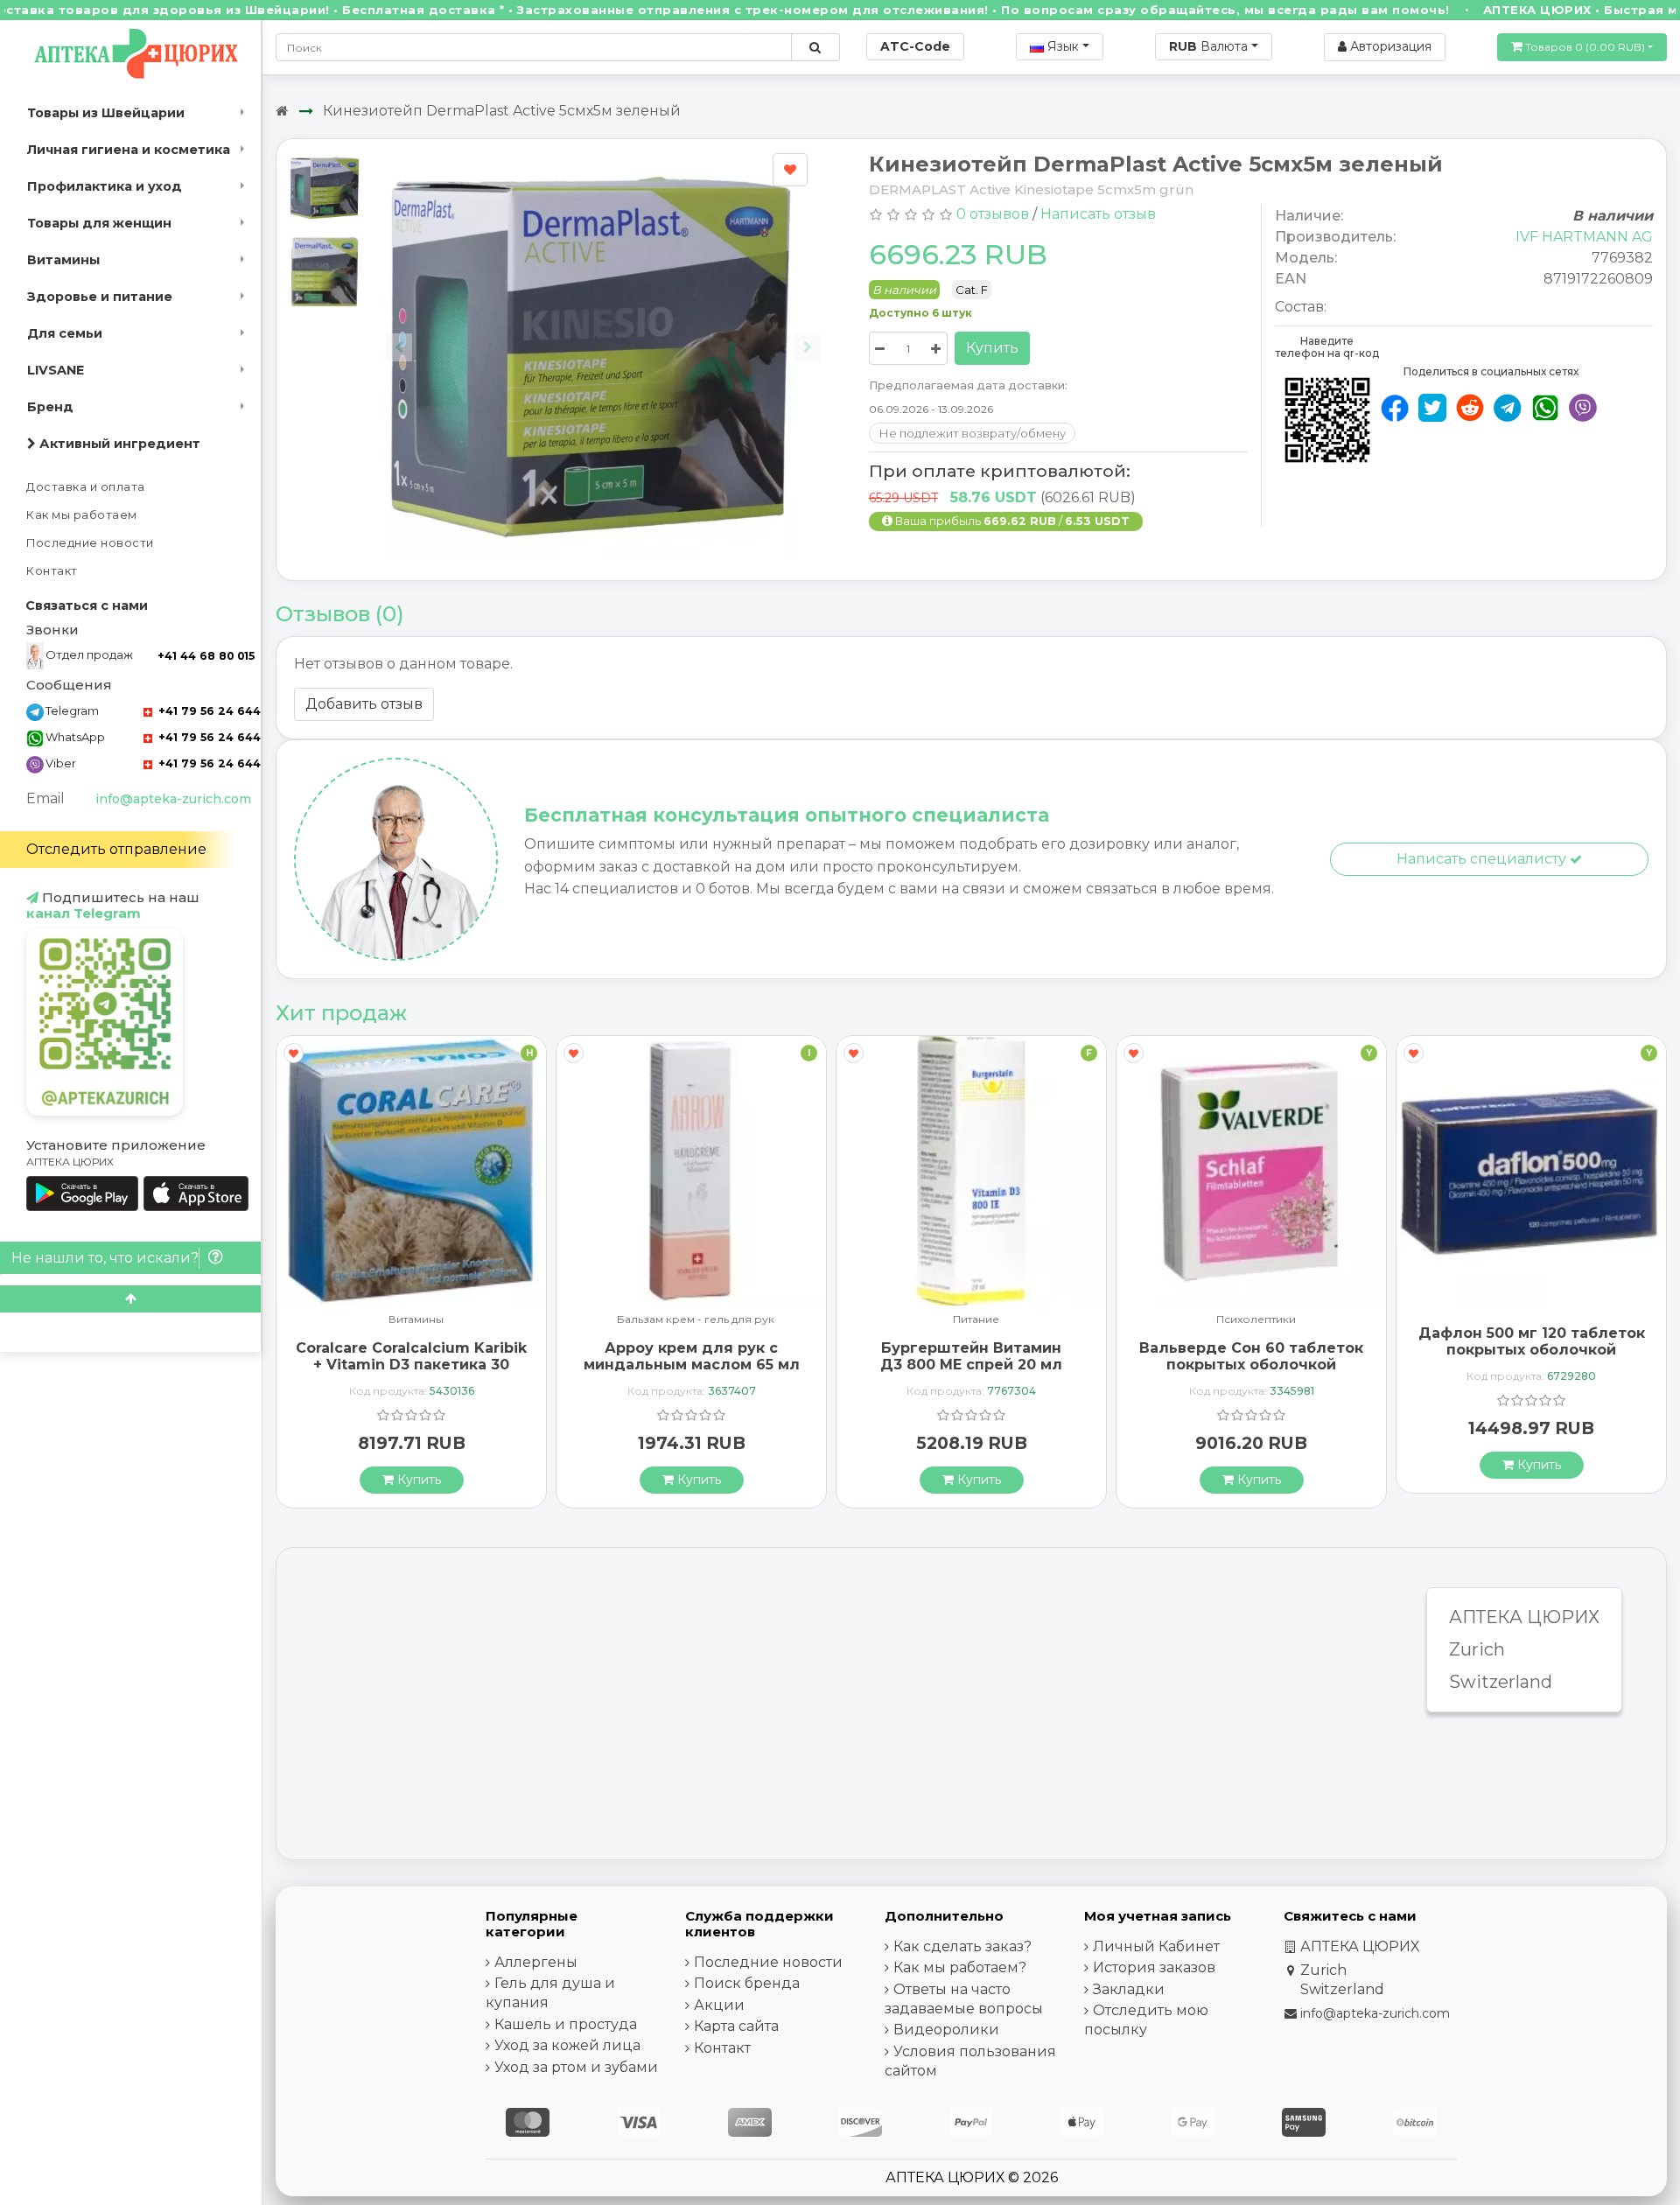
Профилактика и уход (105, 186)
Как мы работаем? (960, 1967)
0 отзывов (993, 214)
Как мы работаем (82, 515)
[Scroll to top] (130, 1299)
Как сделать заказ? (962, 1946)
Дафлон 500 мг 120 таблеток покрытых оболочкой (1532, 1341)
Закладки (1129, 1989)
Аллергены (536, 1962)
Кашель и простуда (566, 2024)
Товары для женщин (99, 223)
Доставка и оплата (86, 487)
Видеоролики (946, 2030)
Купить (992, 348)
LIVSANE (56, 370)
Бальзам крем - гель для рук (696, 1320)
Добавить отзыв (364, 704)
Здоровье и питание (100, 297)
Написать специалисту (1483, 859)
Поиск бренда (747, 1983)
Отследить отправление (116, 849)
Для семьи (65, 333)
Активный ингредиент (118, 444)
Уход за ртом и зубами (576, 2067)
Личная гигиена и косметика (129, 150)
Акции (719, 2005)
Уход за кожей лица (567, 2045)
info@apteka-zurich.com (173, 799)
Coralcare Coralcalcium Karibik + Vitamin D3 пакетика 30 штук (411, 1365)
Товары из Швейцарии (106, 113)
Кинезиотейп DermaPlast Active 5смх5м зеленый (502, 111)
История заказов (1154, 1967)
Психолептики (1256, 1320)
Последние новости (90, 543)
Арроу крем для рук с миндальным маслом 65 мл (692, 1356)
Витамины (63, 260)
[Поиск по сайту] (815, 47)
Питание (976, 1320)
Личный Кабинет (1156, 1946)
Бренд (50, 407)
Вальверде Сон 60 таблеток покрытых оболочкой (1251, 1356)
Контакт (52, 571)
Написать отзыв (1098, 214)
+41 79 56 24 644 (208, 711)
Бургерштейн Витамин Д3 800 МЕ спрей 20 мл (971, 1356)
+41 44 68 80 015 (206, 656)
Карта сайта (736, 2026)
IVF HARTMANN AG (1584, 237)
